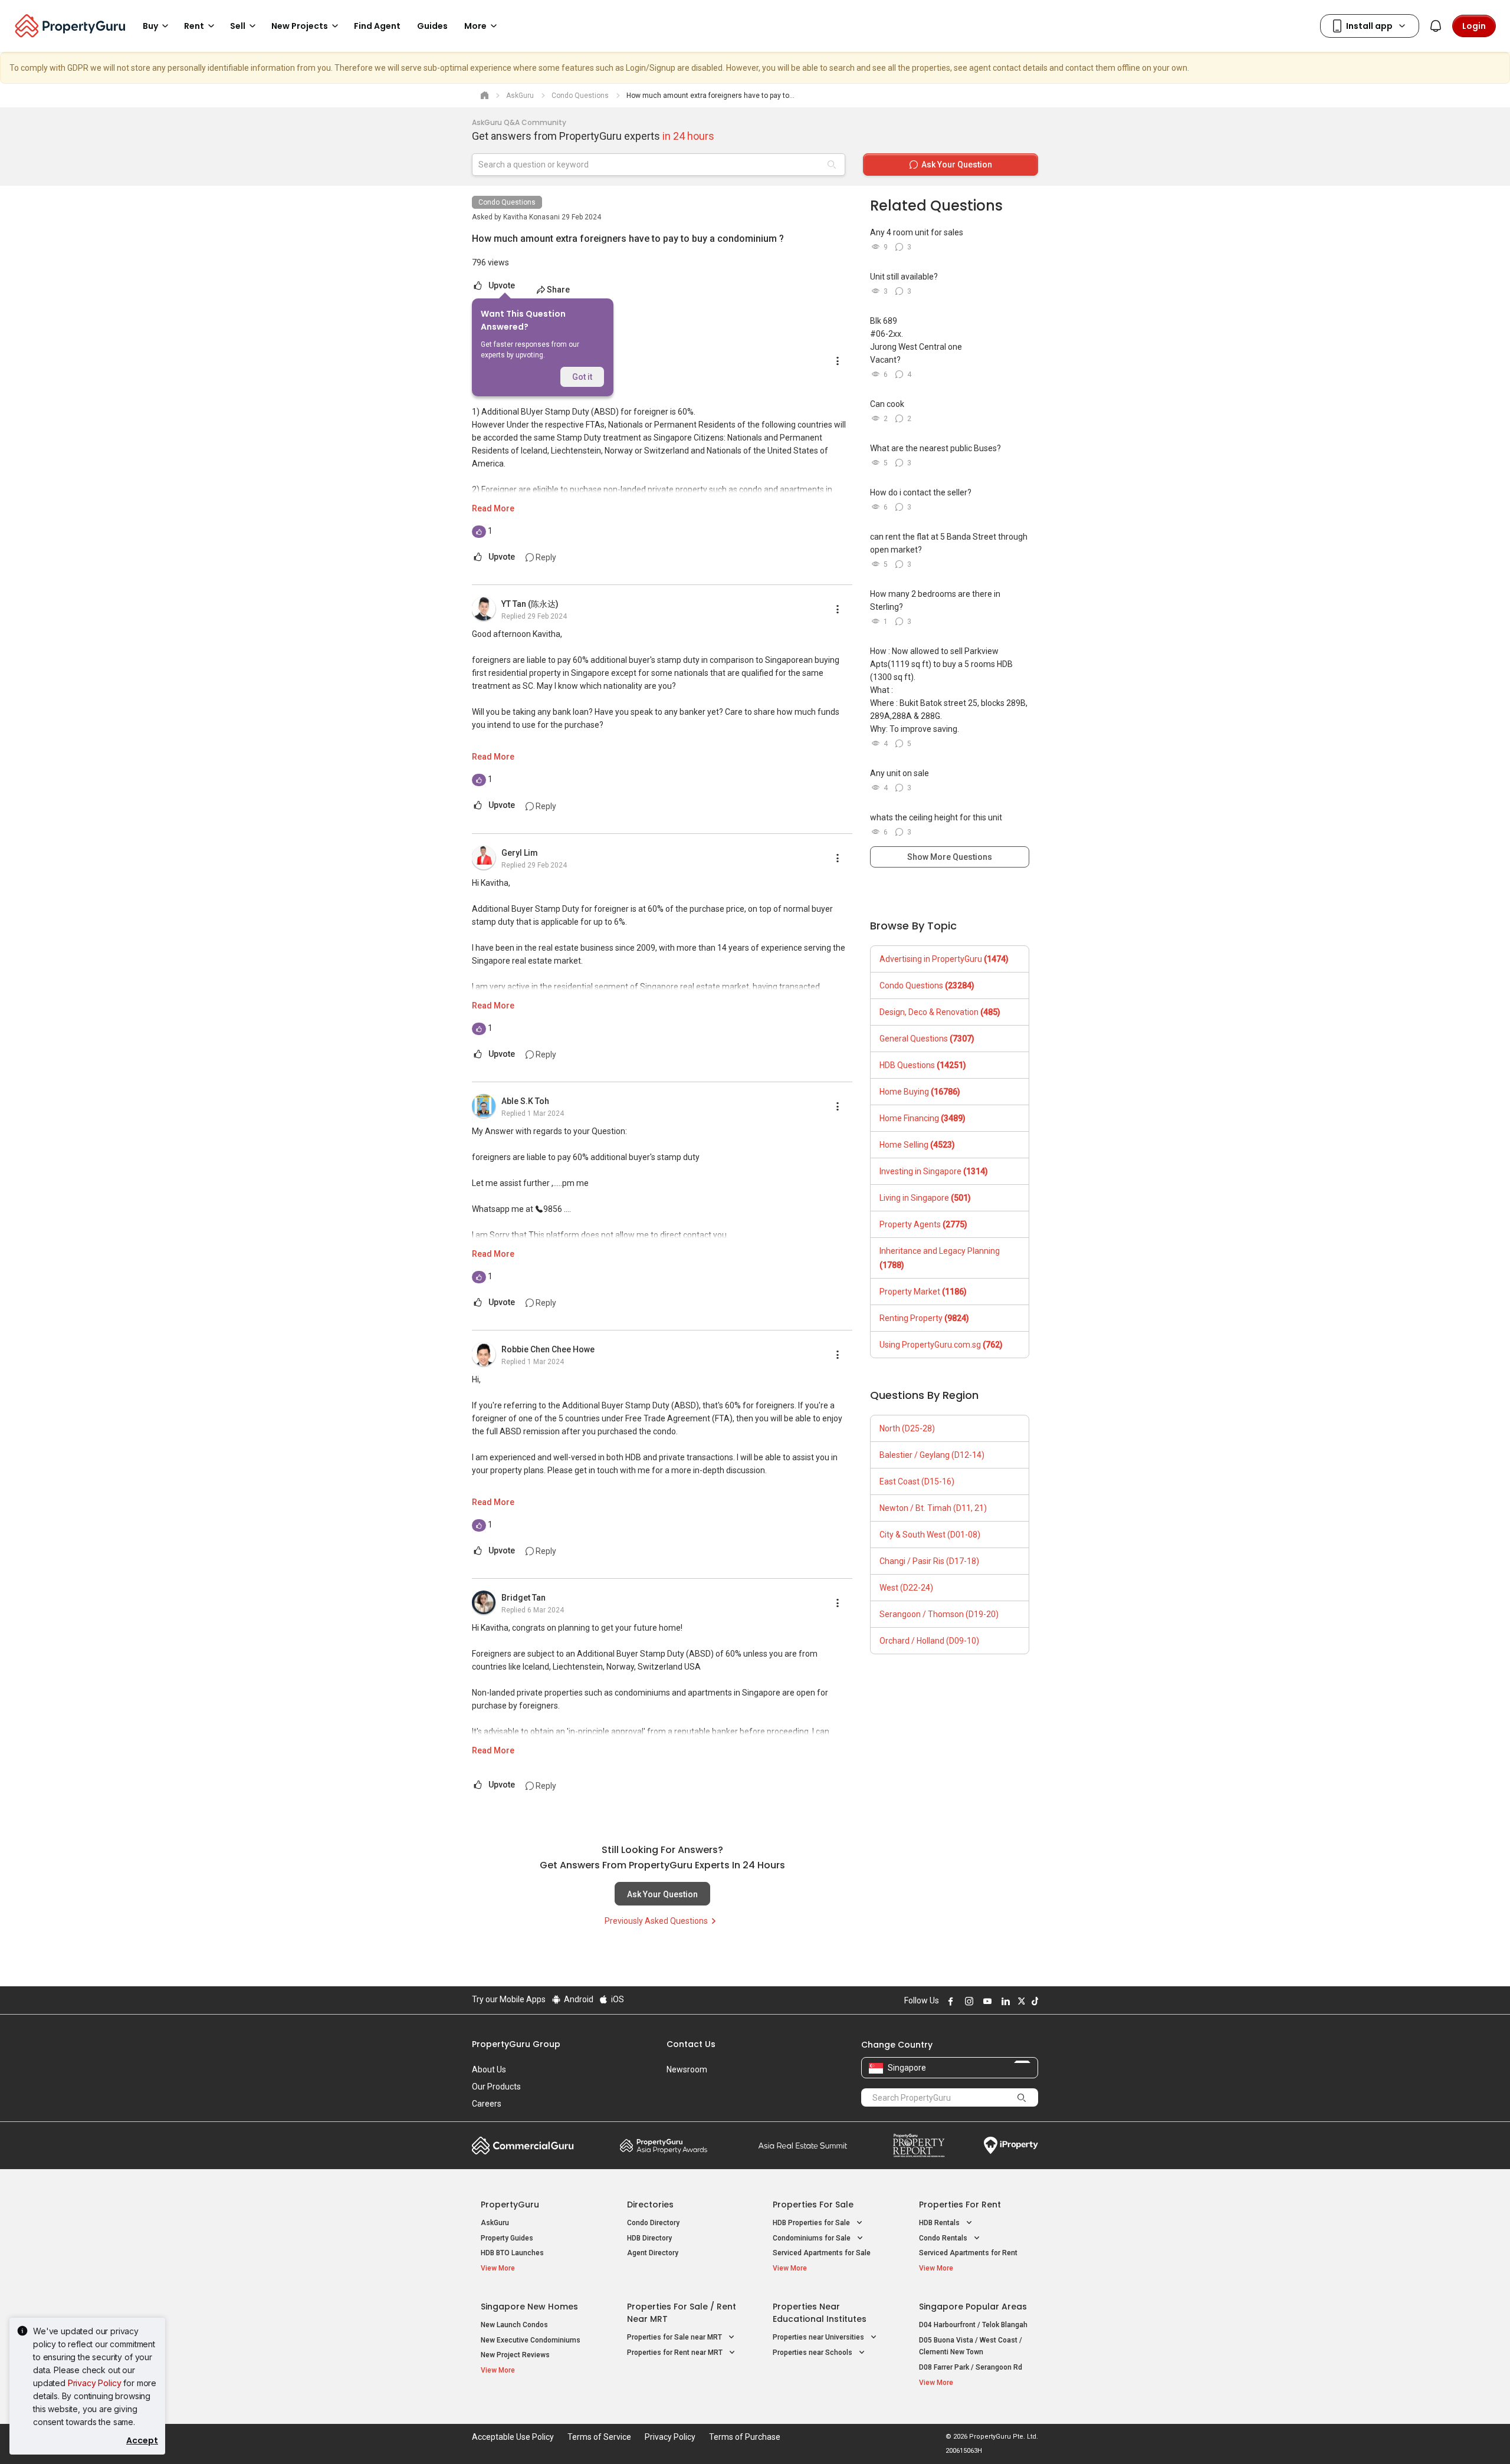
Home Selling (917, 1145)
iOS (617, 1999)
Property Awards (664, 2146)
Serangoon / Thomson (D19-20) (939, 1614)
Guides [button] (432, 26)
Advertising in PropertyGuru (944, 959)
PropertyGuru (510, 2205)
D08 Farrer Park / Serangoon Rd (971, 2367)
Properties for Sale (813, 2205)
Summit (803, 2146)
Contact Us (691, 2044)
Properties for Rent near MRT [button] (676, 2353)
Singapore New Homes (529, 2307)
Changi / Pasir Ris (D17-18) (929, 1561)
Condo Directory (653, 2223)
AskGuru (495, 2223)
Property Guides (507, 2238)
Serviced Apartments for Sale (822, 2253)
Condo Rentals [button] (944, 2238)
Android (578, 1999)
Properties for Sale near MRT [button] (675, 2337)
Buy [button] (150, 26)
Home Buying (920, 1092)
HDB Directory (649, 2238)
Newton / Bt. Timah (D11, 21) (933, 1508)
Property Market (923, 1292)
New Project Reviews (515, 2355)
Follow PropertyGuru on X (1020, 2001)
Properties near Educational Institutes (820, 2313)
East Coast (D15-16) (917, 1481)
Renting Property (924, 1318)
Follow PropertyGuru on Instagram (967, 2001)
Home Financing (923, 1118)
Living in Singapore (925, 1198)
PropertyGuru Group (516, 2044)
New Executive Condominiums (531, 2340)
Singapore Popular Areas (973, 2307)
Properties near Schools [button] (813, 2353)
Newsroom (687, 2069)
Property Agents (923, 1224)
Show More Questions (950, 857)
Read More (493, 508)
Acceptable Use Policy (513, 2437)
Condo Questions (507, 202)
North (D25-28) (907, 1428)
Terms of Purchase (745, 2437)
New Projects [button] (300, 26)
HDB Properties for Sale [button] (812, 2223)
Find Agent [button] (377, 26)
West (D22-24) (906, 1588)
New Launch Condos (514, 2325)
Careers (487, 2104)
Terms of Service (599, 2437)
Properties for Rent (960, 2205)
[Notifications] (1436, 26)
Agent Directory (653, 2253)
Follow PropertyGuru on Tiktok (1033, 2001)
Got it (582, 377)
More (475, 26)
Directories (650, 2205)
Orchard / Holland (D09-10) (929, 1641)
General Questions (927, 1039)
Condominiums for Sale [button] (813, 2238)
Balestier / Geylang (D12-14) (932, 1455)
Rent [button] (194, 26)
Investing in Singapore (934, 1171)
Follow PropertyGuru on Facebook (949, 2001)
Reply (545, 557)
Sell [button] (238, 26)
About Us (489, 2069)
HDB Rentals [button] (940, 2223)
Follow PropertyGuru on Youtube (986, 2001)
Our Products (496, 2087)
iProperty (1011, 2146)
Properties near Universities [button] (819, 2337)
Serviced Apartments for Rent (968, 2253)
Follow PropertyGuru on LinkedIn (1004, 2001)
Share (558, 290)
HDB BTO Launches (512, 2253)
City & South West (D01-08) (930, 1535)
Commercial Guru (523, 2146)
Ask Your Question (662, 1894)
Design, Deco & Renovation (940, 1012)
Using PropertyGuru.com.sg (941, 1345)
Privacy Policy (95, 2383)
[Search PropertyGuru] (1022, 2097)
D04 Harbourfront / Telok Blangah (973, 2325)
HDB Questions (923, 1065)
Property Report (919, 2146)
